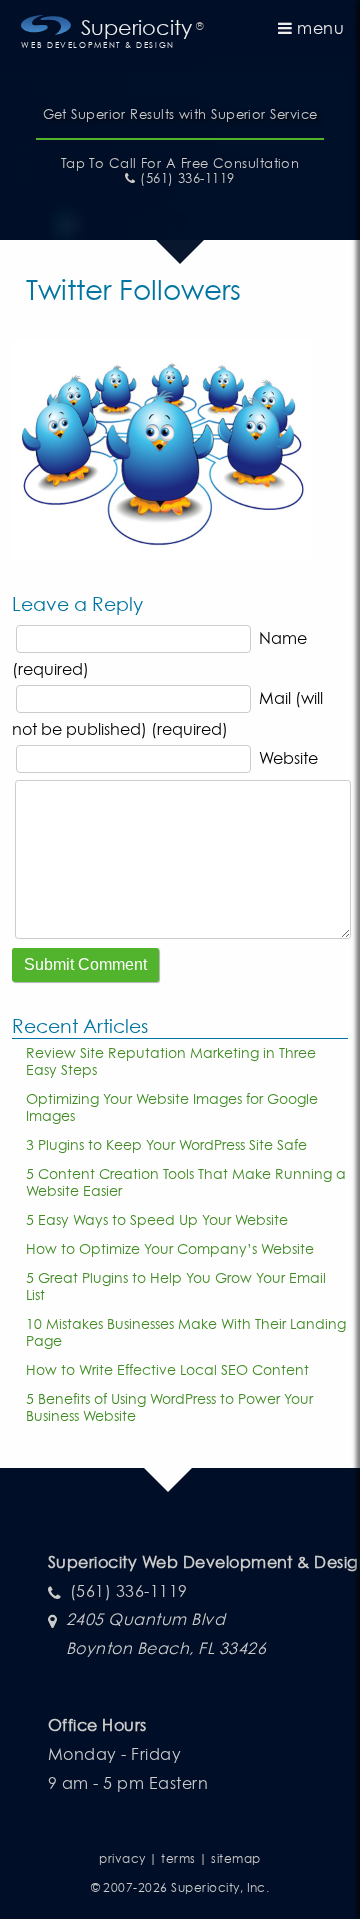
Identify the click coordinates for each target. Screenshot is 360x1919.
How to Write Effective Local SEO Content (167, 1369)
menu (318, 28)
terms (178, 1858)
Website (288, 758)
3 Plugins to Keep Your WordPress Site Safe (166, 1144)
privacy (122, 1858)
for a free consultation (180, 163)
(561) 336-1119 (185, 178)
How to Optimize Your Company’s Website (170, 1248)
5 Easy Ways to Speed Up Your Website (157, 1219)
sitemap (235, 1858)
